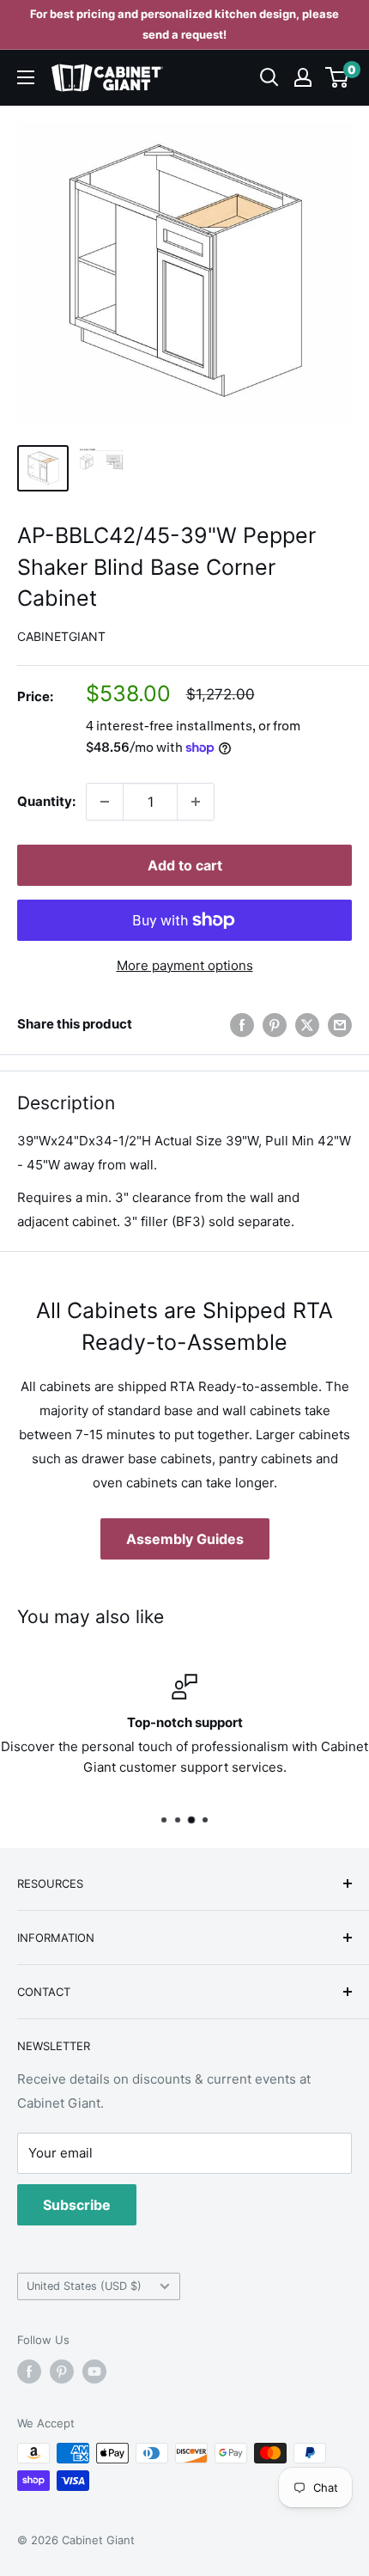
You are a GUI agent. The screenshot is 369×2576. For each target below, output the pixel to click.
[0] (338, 77)
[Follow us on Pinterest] (62, 2372)
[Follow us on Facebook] (29, 2372)
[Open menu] (26, 77)
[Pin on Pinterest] (275, 1025)
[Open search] (269, 77)
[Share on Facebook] (242, 1025)
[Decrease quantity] (105, 802)
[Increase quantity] (196, 802)
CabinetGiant (61, 636)
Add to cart (185, 865)
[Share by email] (340, 1025)
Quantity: (46, 801)
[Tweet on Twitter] (307, 1025)
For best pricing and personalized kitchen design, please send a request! (184, 24)
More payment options (185, 965)
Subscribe (77, 2205)
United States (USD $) (84, 2286)
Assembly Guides (185, 1539)
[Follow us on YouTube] (94, 2372)
